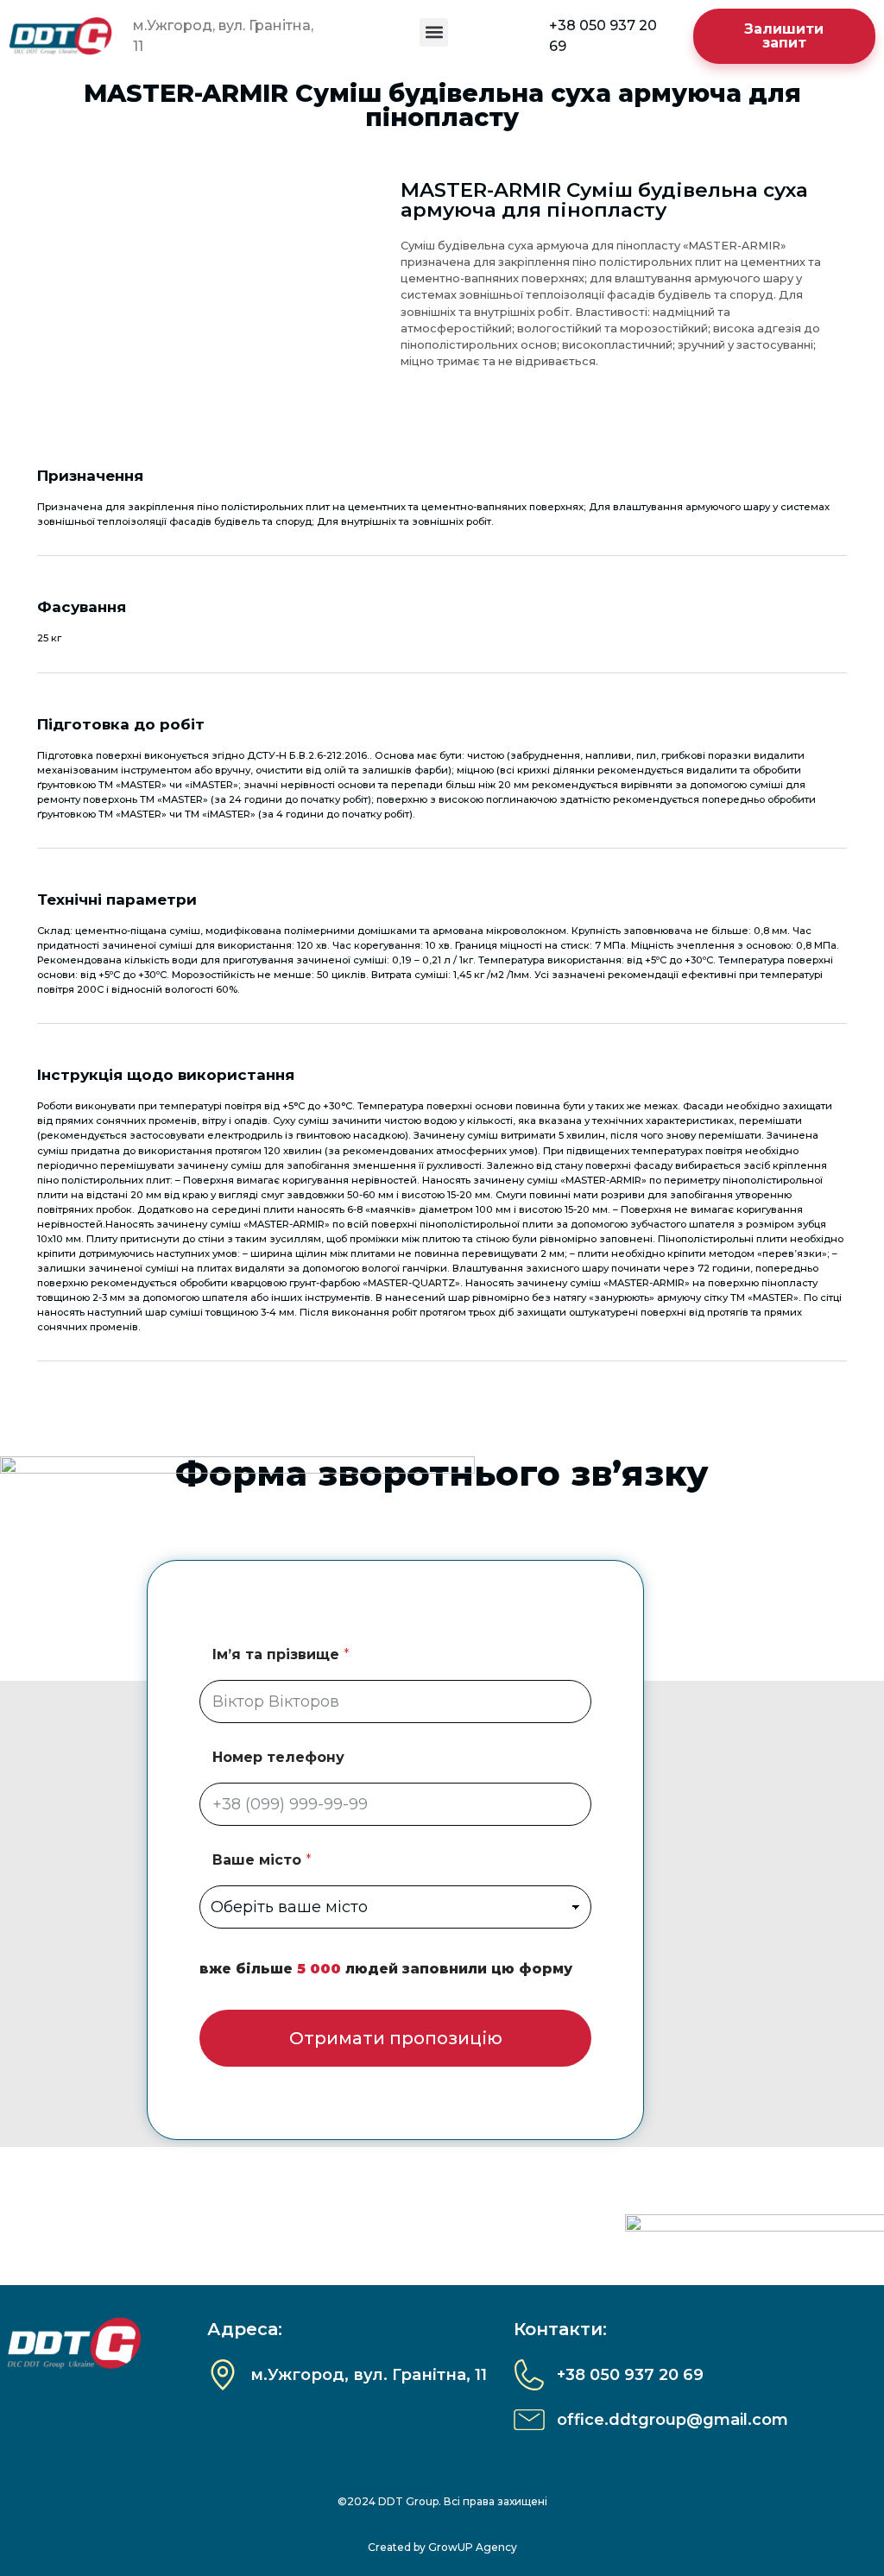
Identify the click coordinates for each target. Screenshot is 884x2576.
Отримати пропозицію (396, 2038)
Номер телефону (278, 1757)
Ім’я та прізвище (281, 1654)
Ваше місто (262, 1860)
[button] (434, 32)
